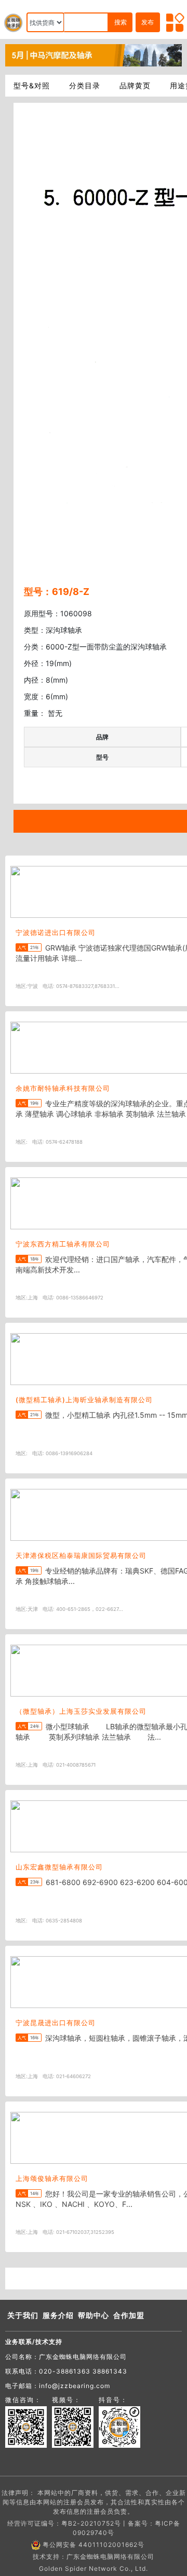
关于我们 (23, 2315)
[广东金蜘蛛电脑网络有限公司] (94, 55)
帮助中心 (94, 2315)
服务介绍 (58, 2315)
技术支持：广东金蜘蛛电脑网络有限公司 (94, 2557)
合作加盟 (129, 2315)
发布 (148, 22)
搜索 (121, 22)
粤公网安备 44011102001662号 (94, 2545)
